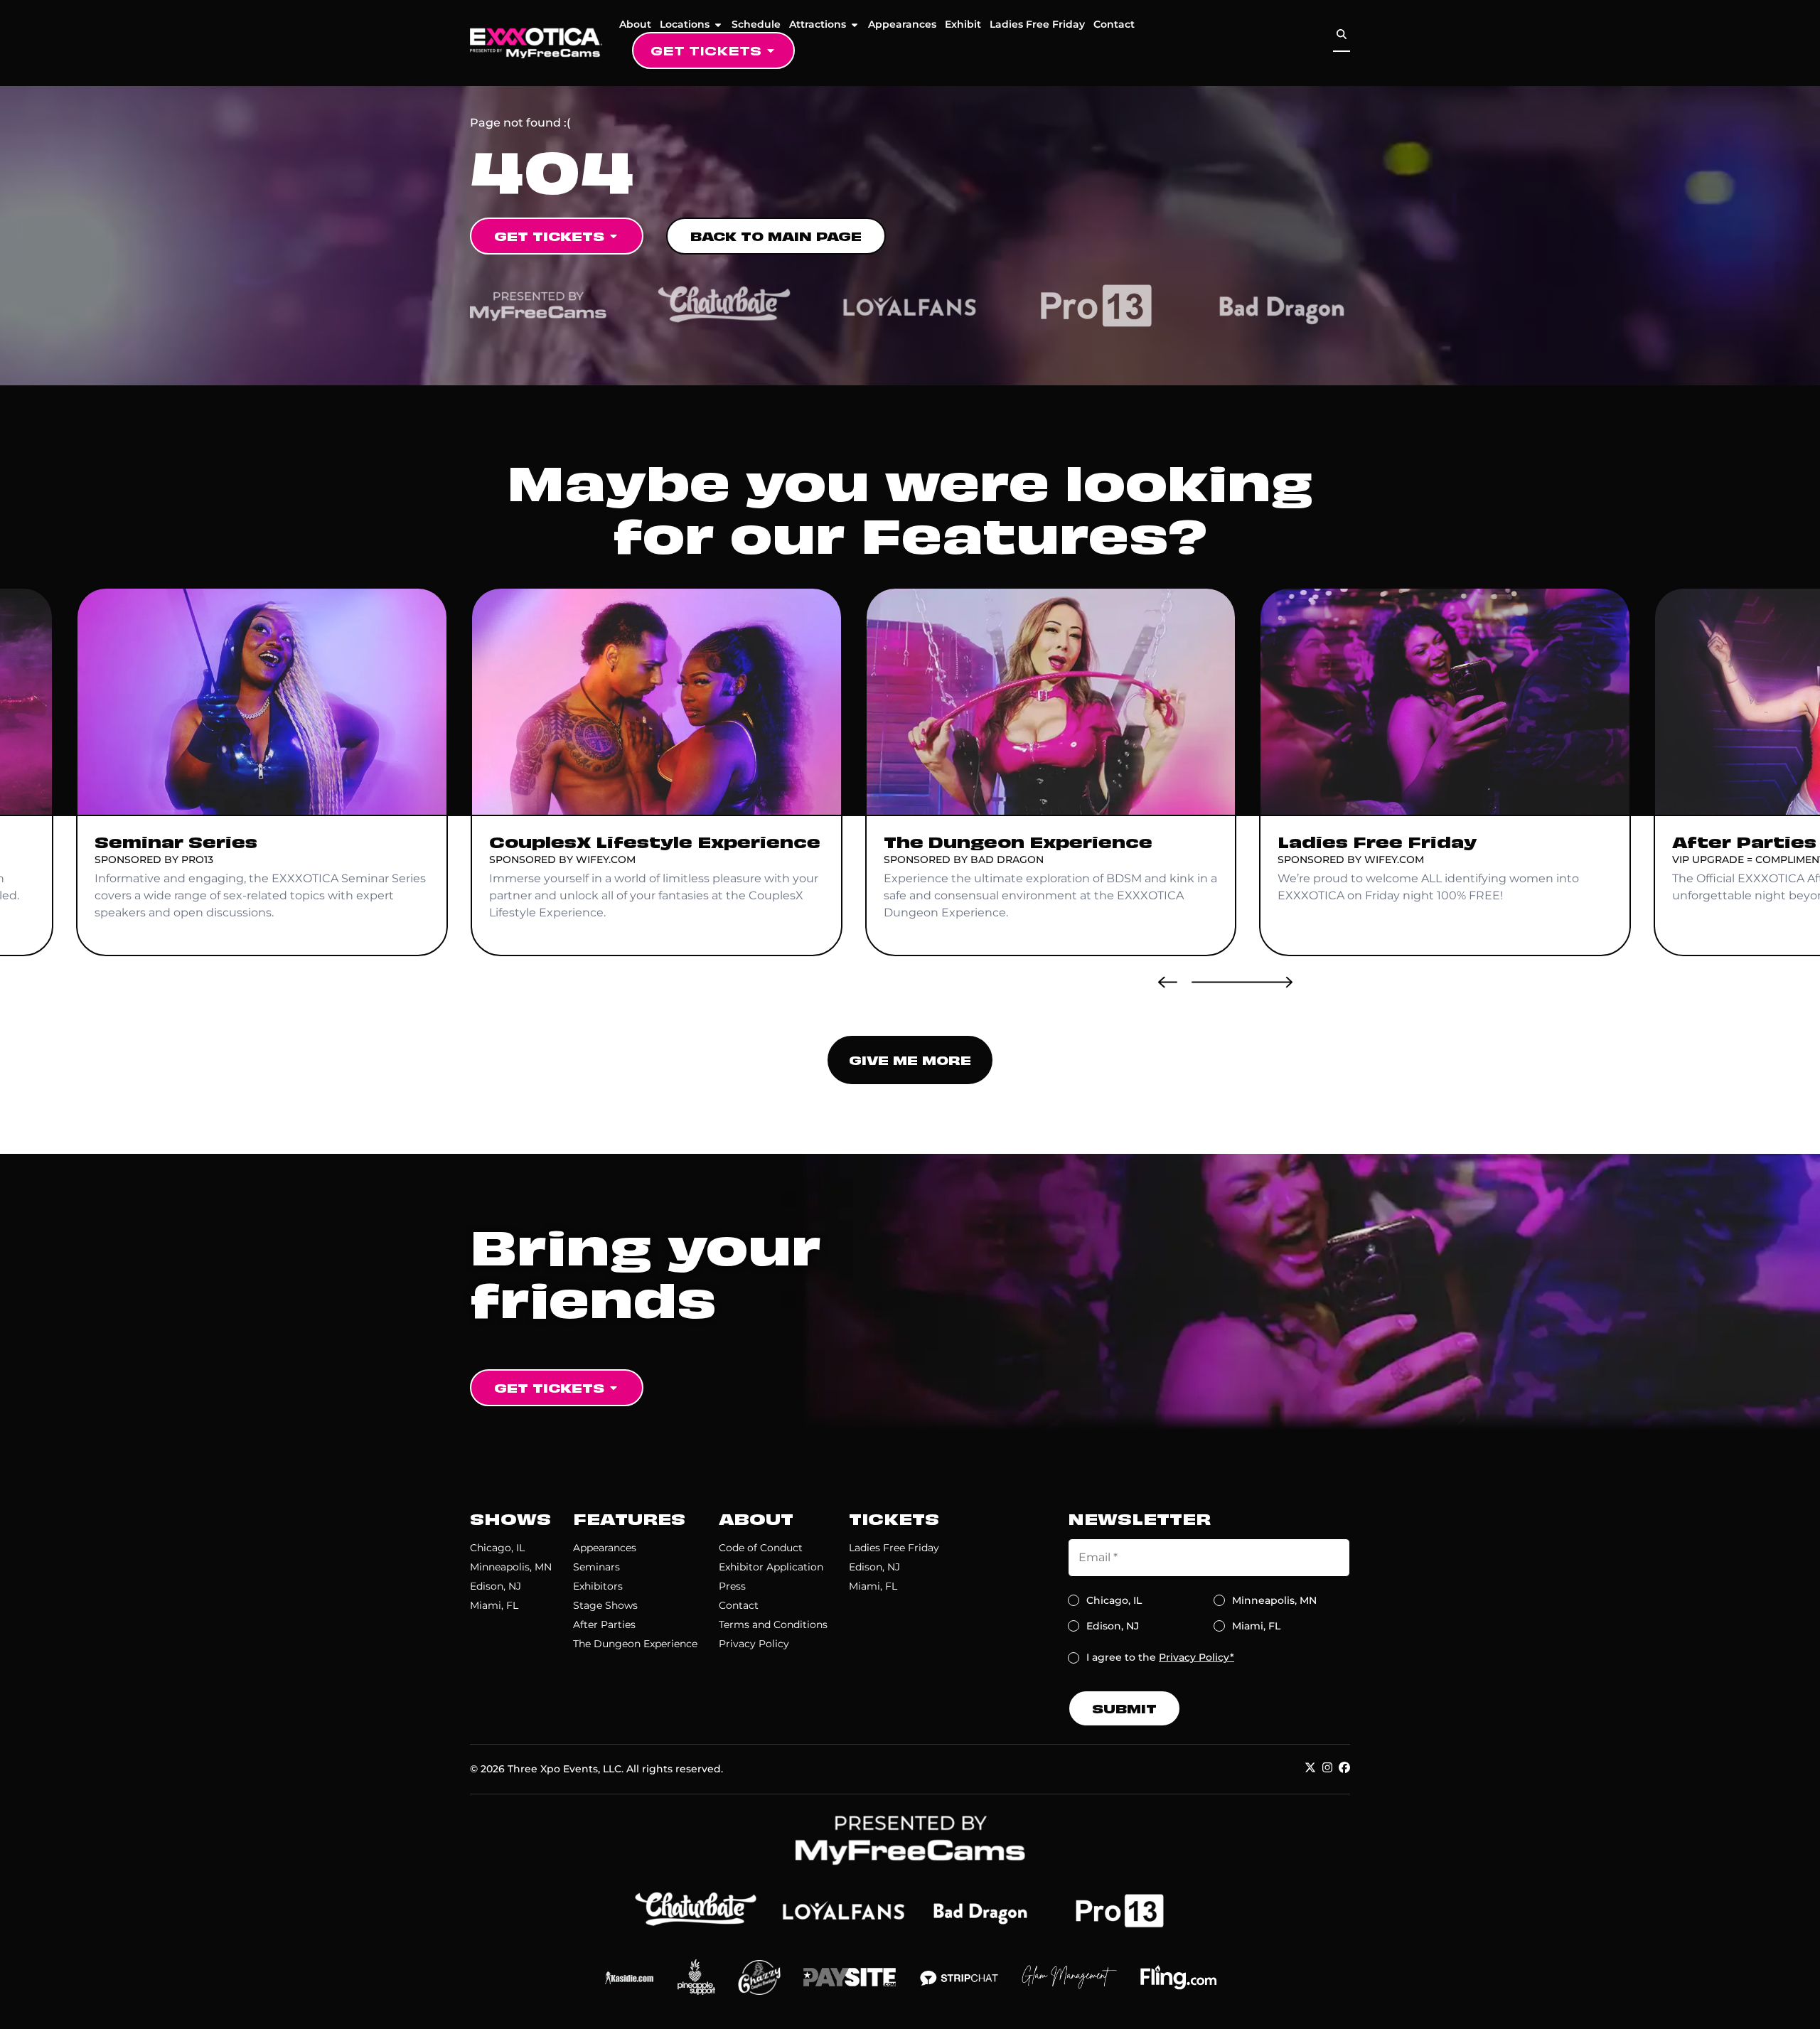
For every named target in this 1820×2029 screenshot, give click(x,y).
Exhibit (963, 24)
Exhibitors (598, 1586)
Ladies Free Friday (1037, 24)
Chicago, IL (497, 1548)
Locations (685, 24)
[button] (1168, 982)
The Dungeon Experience (635, 1644)
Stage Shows (605, 1605)
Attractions (818, 24)
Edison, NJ (496, 1586)
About (635, 24)
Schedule (756, 24)
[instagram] (1327, 1767)
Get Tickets (706, 50)
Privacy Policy (754, 1644)
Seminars (596, 1567)
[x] (1310, 1767)
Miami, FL (494, 1605)
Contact (1114, 24)
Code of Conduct (761, 1548)
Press (732, 1586)
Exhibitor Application (771, 1567)
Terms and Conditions (773, 1624)
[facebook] (1344, 1767)
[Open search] (1342, 34)
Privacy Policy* (1197, 1657)
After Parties (604, 1624)
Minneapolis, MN (511, 1567)
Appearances (902, 24)
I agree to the (1160, 1657)
